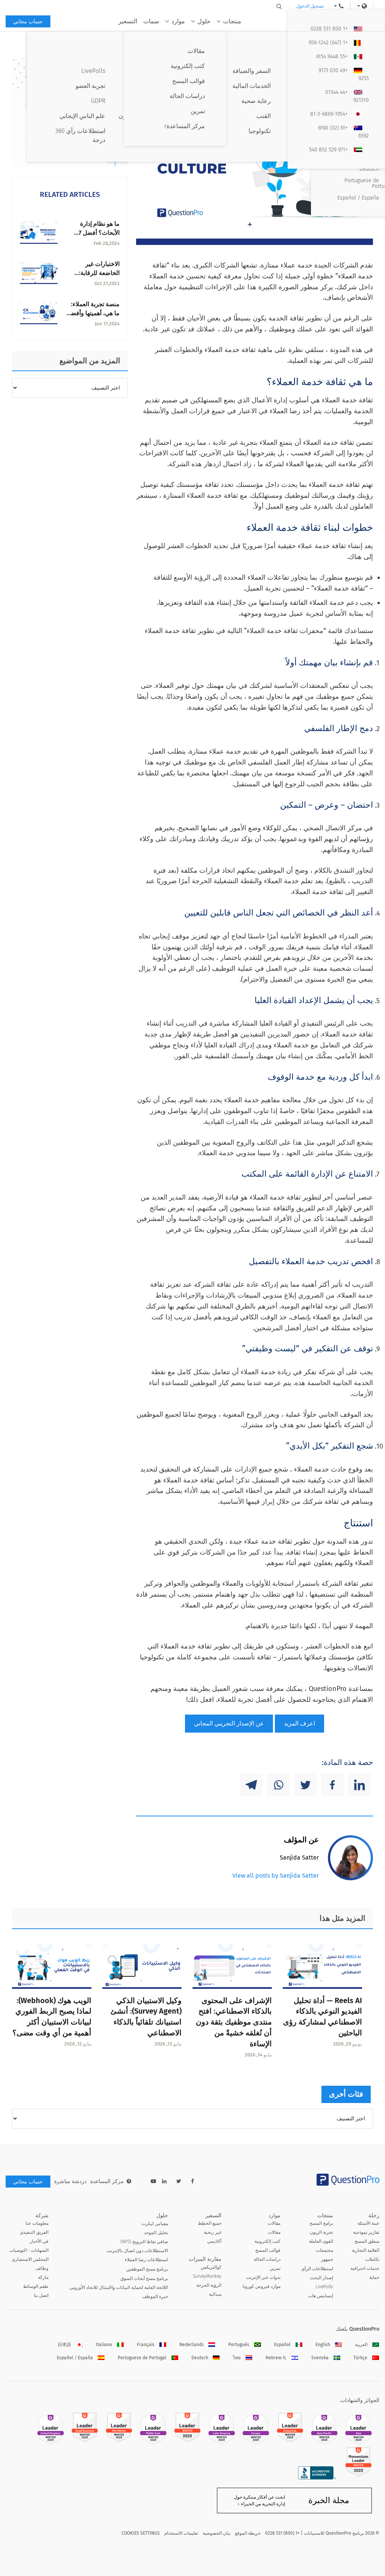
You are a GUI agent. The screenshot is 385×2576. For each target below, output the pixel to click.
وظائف (42, 2268)
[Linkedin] (359, 1785)
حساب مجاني (28, 22)
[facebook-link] (192, 2181)
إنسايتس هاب (321, 2296)
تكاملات (372, 2259)
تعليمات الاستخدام (181, 2533)
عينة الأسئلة (368, 2223)
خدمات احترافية (365, 2268)
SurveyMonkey (207, 2276)
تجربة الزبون (321, 2232)
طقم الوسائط (36, 2286)
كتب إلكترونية (268, 2241)
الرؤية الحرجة (209, 2285)
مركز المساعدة (107, 2181)
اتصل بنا (41, 2295)
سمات (151, 21)
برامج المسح (321, 2223)
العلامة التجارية (366, 2250)
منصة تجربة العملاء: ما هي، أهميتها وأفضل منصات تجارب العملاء (93, 313)
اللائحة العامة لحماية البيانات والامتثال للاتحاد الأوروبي (119, 2287)
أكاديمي (214, 2241)
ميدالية (215, 2294)
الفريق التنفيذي (34, 2232)
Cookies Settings (141, 2533)
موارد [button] (178, 21)
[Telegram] (251, 1785)
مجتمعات (324, 2250)
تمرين (275, 2268)
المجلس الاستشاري (30, 2259)
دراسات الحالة (267, 2259)
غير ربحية (213, 2232)
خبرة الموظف (155, 2296)
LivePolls (324, 2287)
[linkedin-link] (164, 2181)
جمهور (327, 2259)
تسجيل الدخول (310, 6)
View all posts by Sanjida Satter (276, 1876)
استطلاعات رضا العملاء (146, 2260)
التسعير (128, 21)
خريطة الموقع (248, 2533)
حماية (374, 2277)
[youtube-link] (153, 2181)
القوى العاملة (321, 2241)
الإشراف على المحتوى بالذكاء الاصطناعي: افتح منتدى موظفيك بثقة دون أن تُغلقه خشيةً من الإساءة (234, 2022)
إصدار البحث (321, 2278)
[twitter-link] (179, 2181)
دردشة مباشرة (70, 2181)
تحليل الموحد (156, 2233)
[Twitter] (305, 1785)
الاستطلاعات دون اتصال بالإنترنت (137, 2251)
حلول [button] (204, 21)
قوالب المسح (268, 2250)
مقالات (274, 2223)
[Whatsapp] (278, 1785)
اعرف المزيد (299, 1723)
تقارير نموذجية (366, 2232)
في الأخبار (39, 2241)
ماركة (43, 2277)
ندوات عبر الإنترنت (263, 2277)
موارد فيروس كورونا (261, 2286)
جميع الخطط (210, 2223)
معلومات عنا (37, 2223)
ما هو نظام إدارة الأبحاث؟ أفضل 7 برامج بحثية (99, 233)
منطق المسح (367, 2241)
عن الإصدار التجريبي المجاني (229, 1723)
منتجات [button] (232, 21)
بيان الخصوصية (217, 2533)
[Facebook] (332, 1785)
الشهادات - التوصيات (29, 2250)
